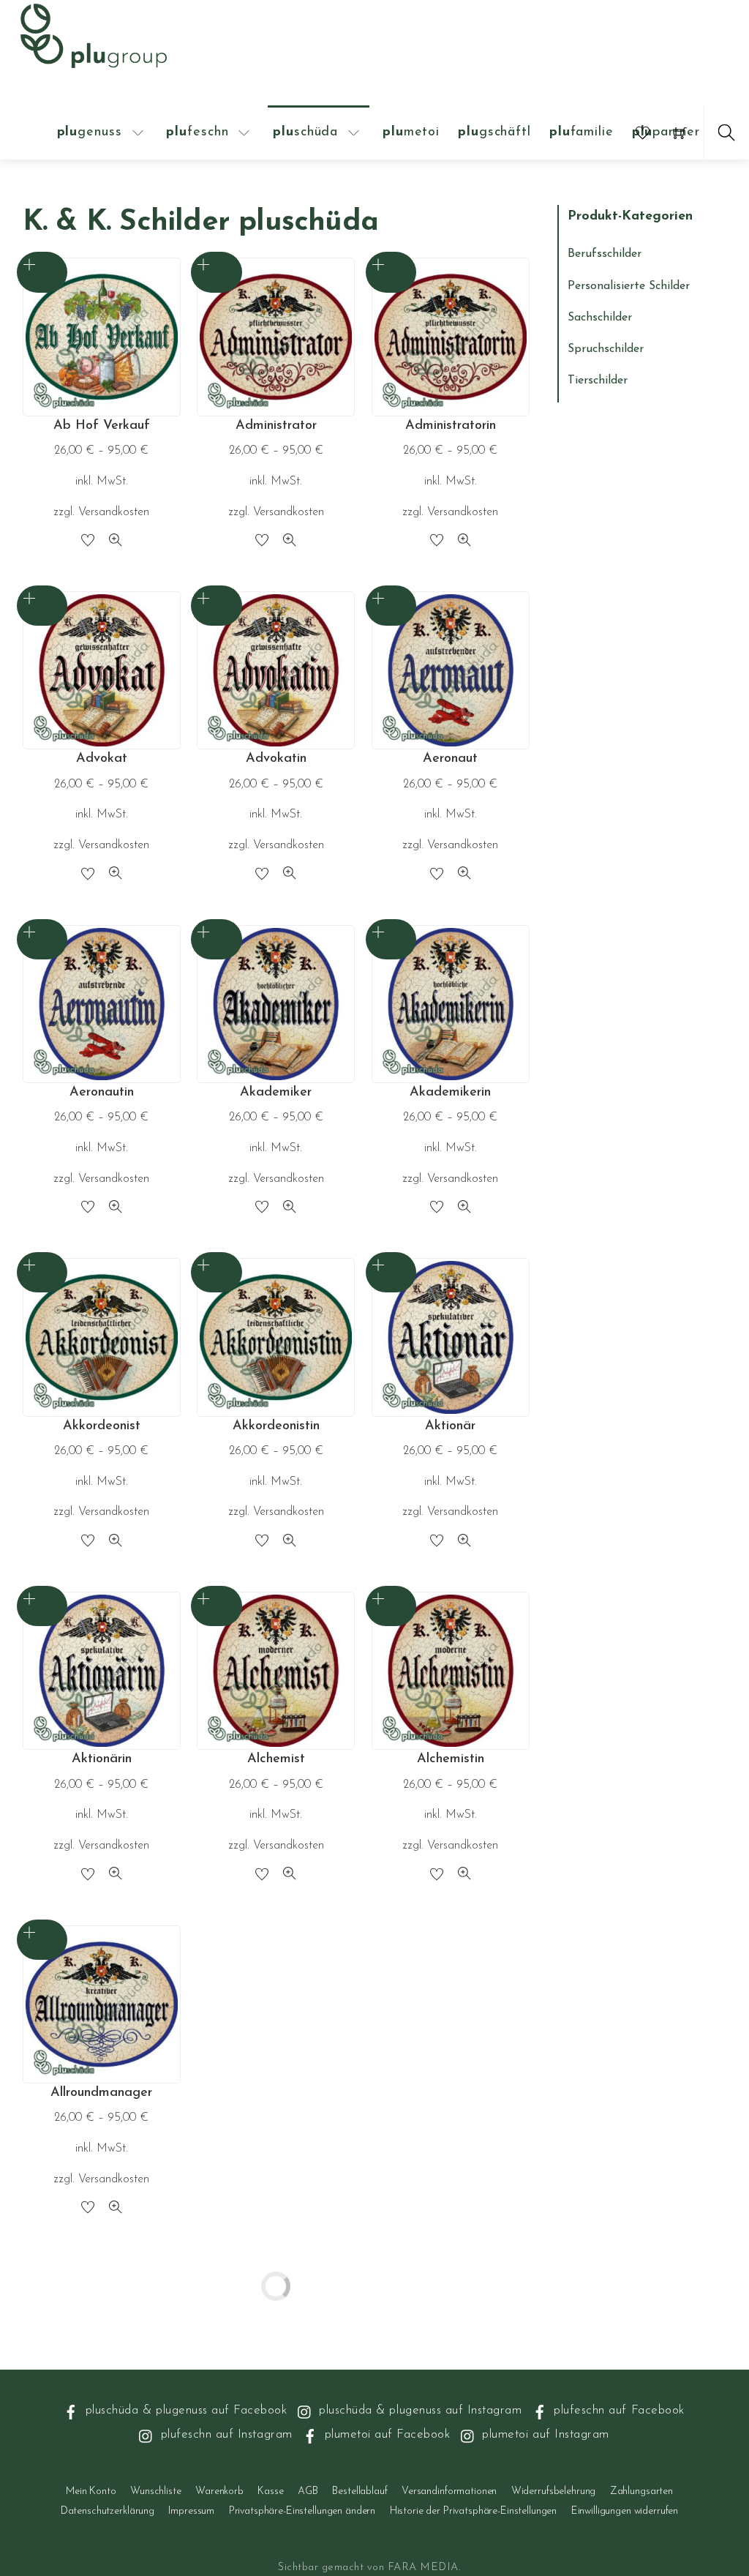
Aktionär (450, 1426)
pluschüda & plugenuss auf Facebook (184, 2410)
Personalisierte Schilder (629, 286)
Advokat (102, 759)
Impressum (191, 2511)
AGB (308, 2491)
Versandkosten (114, 512)
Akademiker (276, 1093)
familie (581, 132)
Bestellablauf (360, 2491)
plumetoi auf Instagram (544, 2434)
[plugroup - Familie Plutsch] (94, 34)
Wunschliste (155, 2491)
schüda (305, 132)
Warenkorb (219, 2491)
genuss (90, 132)
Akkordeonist (102, 1426)
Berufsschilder (605, 254)
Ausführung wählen (42, 272)
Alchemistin (451, 1759)
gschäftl (494, 132)
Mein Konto (91, 2491)
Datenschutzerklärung (108, 2511)
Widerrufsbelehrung (553, 2491)
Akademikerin (450, 1093)
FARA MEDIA (423, 2568)
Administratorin (451, 426)
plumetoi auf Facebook (385, 2434)
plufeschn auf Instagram (224, 2434)
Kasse (270, 2491)
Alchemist (276, 1759)
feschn (197, 132)
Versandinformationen (449, 2491)
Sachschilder (600, 318)
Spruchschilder (606, 349)
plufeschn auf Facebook (617, 2410)
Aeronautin (102, 1093)
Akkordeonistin (276, 1426)
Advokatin (276, 759)
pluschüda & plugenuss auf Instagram (418, 2410)
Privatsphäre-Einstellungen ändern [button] (302, 2511)
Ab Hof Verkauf (102, 426)
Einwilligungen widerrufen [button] (625, 2511)
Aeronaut (450, 759)
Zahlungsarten (641, 2491)
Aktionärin (102, 1759)
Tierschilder (598, 381)
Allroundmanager (101, 2093)
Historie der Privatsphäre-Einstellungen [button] (474, 2511)
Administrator (276, 426)
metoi (411, 132)
